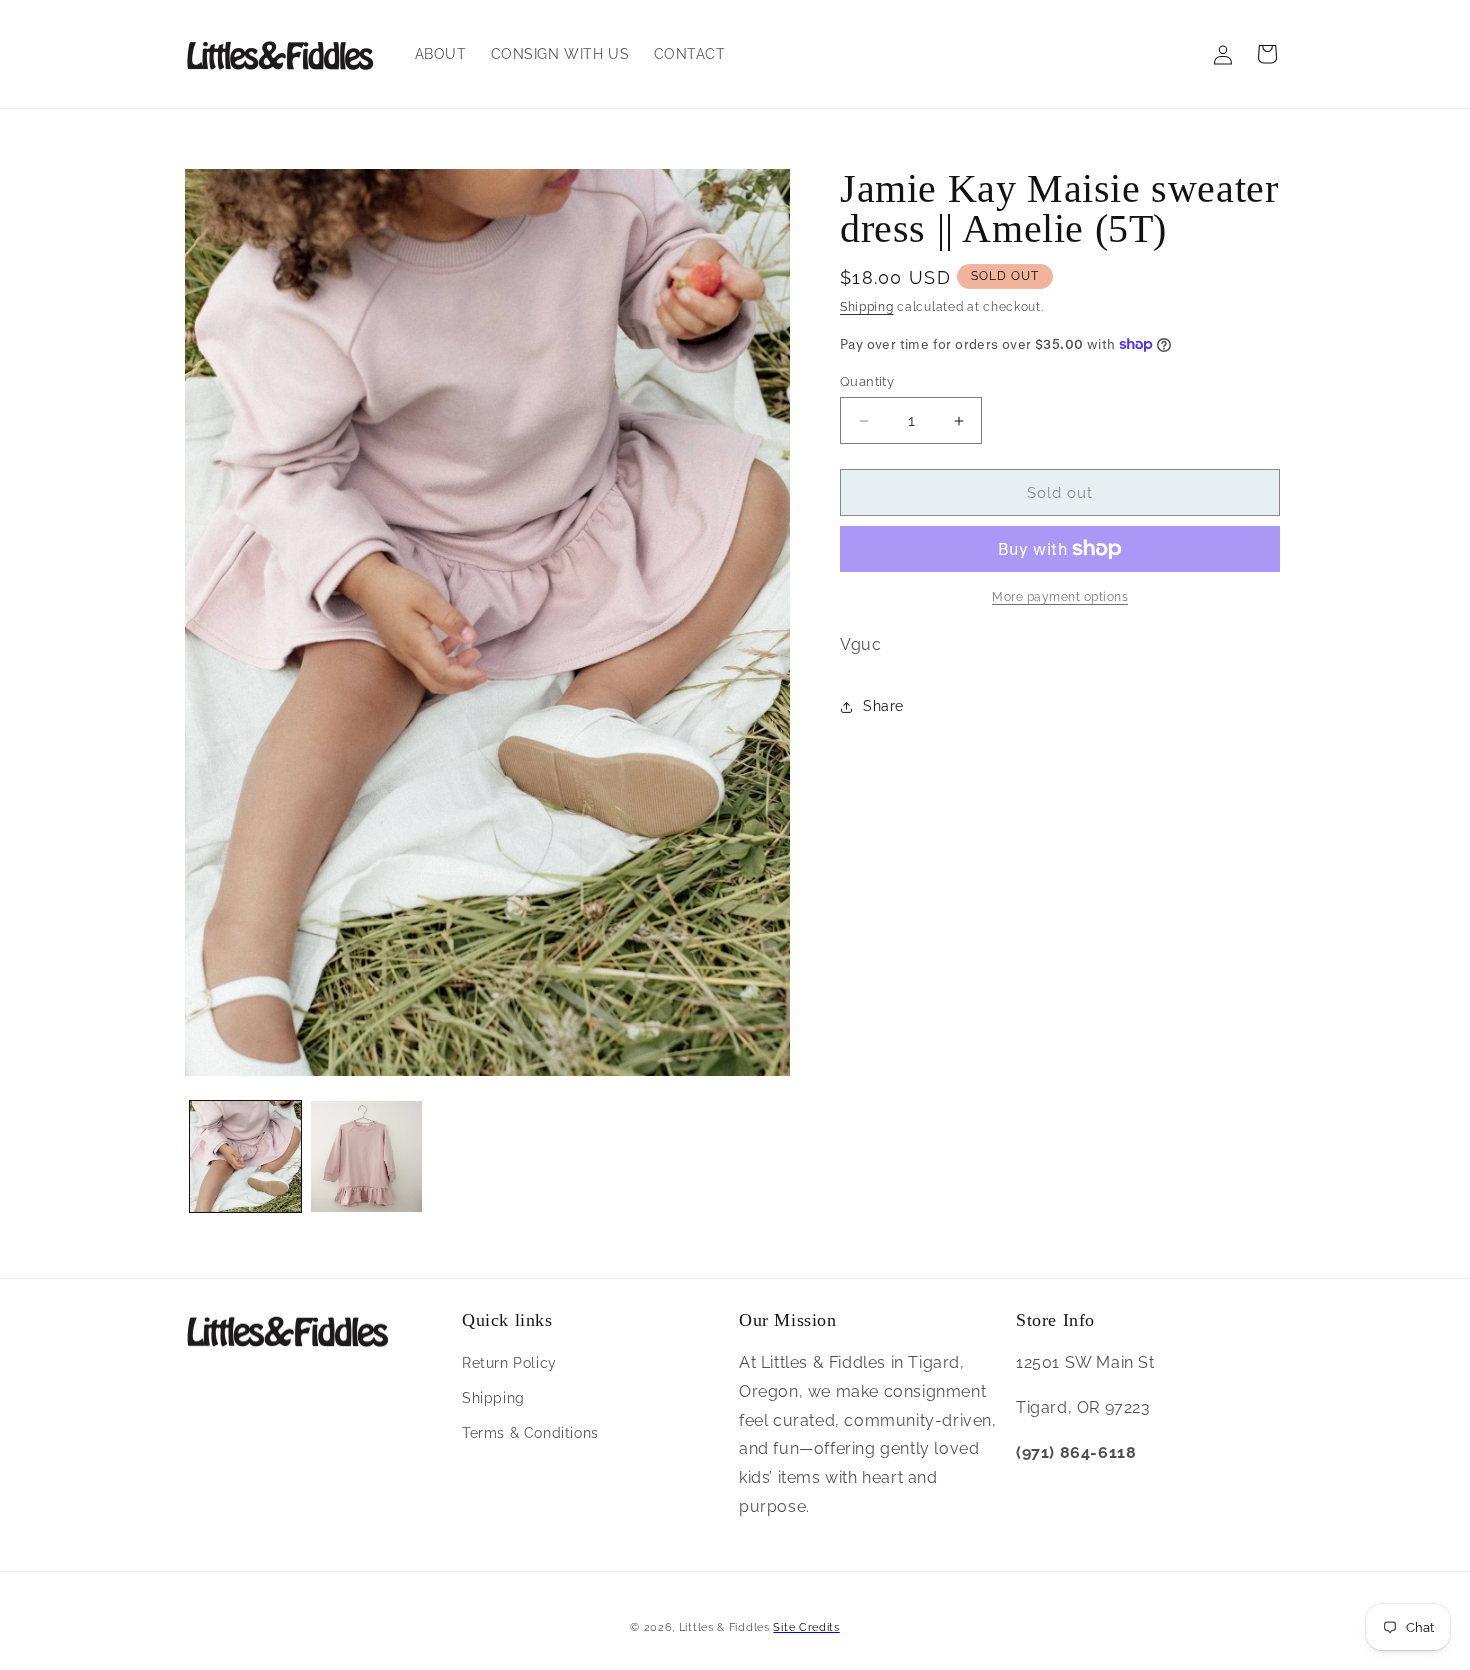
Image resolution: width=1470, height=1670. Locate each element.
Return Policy (509, 1363)
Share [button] (883, 706)
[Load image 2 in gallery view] (366, 1156)
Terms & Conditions (530, 1433)
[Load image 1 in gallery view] (245, 1156)
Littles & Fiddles (726, 1627)
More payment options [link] (1060, 597)
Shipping (867, 307)
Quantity (867, 381)
